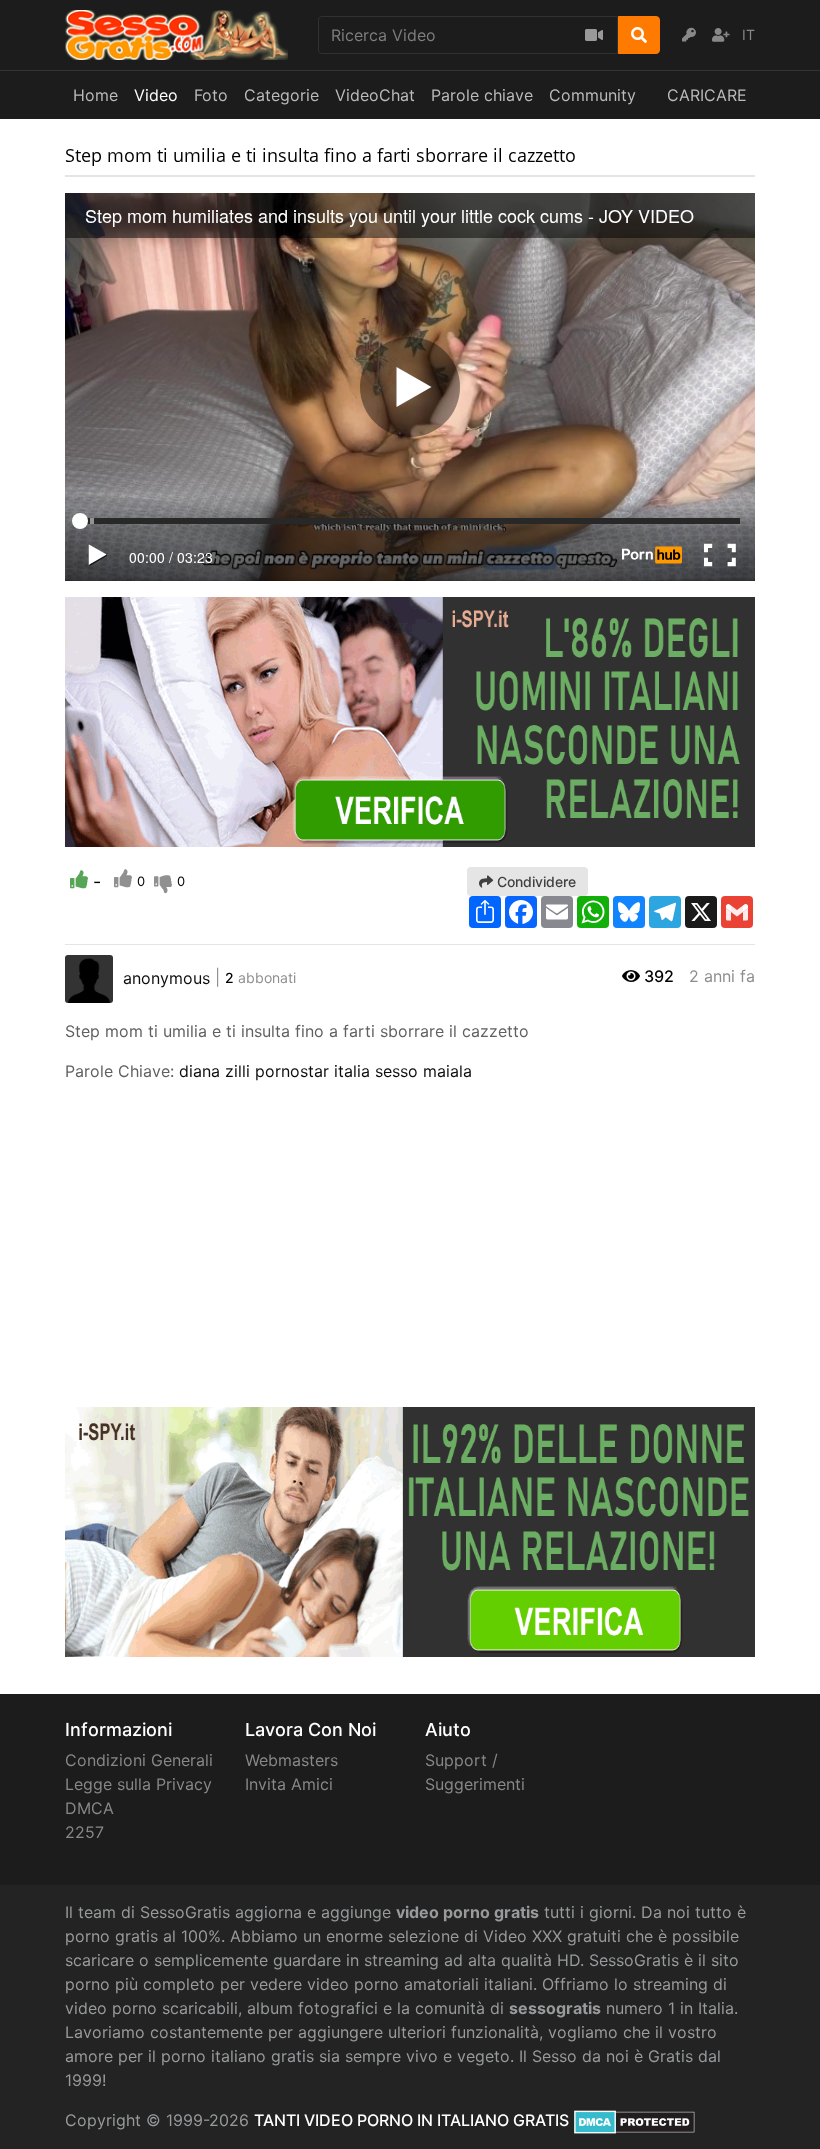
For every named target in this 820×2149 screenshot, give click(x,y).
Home (95, 95)
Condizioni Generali (139, 1760)
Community (592, 95)
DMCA (89, 1808)
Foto (211, 95)
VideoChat (375, 95)
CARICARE (707, 95)
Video (156, 95)
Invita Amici (289, 1784)
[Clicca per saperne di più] (410, 720)
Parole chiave (482, 95)
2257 (84, 1832)
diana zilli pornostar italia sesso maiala (325, 1071)
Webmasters (291, 1760)
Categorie (281, 95)
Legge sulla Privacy (138, 1784)
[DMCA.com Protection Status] (634, 2120)
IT (748, 34)
